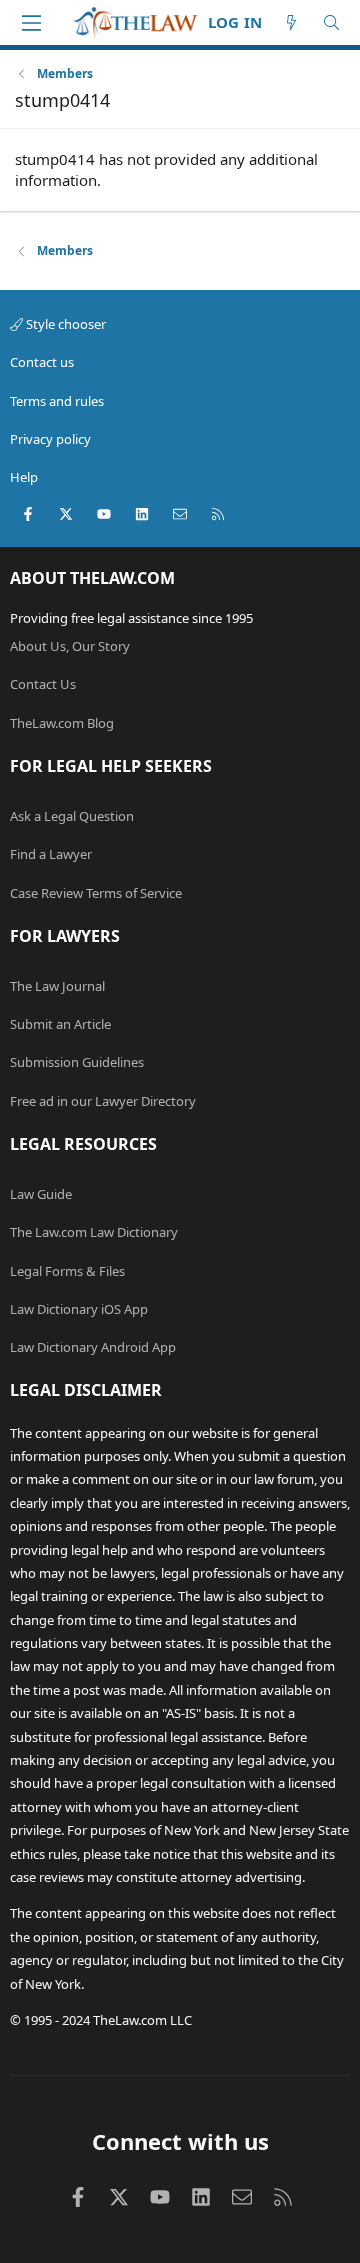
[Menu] (31, 23)
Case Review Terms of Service (96, 893)
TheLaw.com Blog (62, 723)
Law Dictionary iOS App (79, 1309)
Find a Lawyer (51, 854)
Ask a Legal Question (72, 816)
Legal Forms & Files (67, 1271)
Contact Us (43, 684)
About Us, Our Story (70, 646)
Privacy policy (50, 439)
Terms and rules (57, 401)
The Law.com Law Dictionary (94, 1232)
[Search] (331, 22)
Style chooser (64, 324)
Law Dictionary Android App (93, 1347)
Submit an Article (60, 1024)
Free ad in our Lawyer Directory (103, 1101)
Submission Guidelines (77, 1062)
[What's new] (291, 22)
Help (24, 477)
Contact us (42, 362)
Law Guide (41, 1194)
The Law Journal (57, 986)
